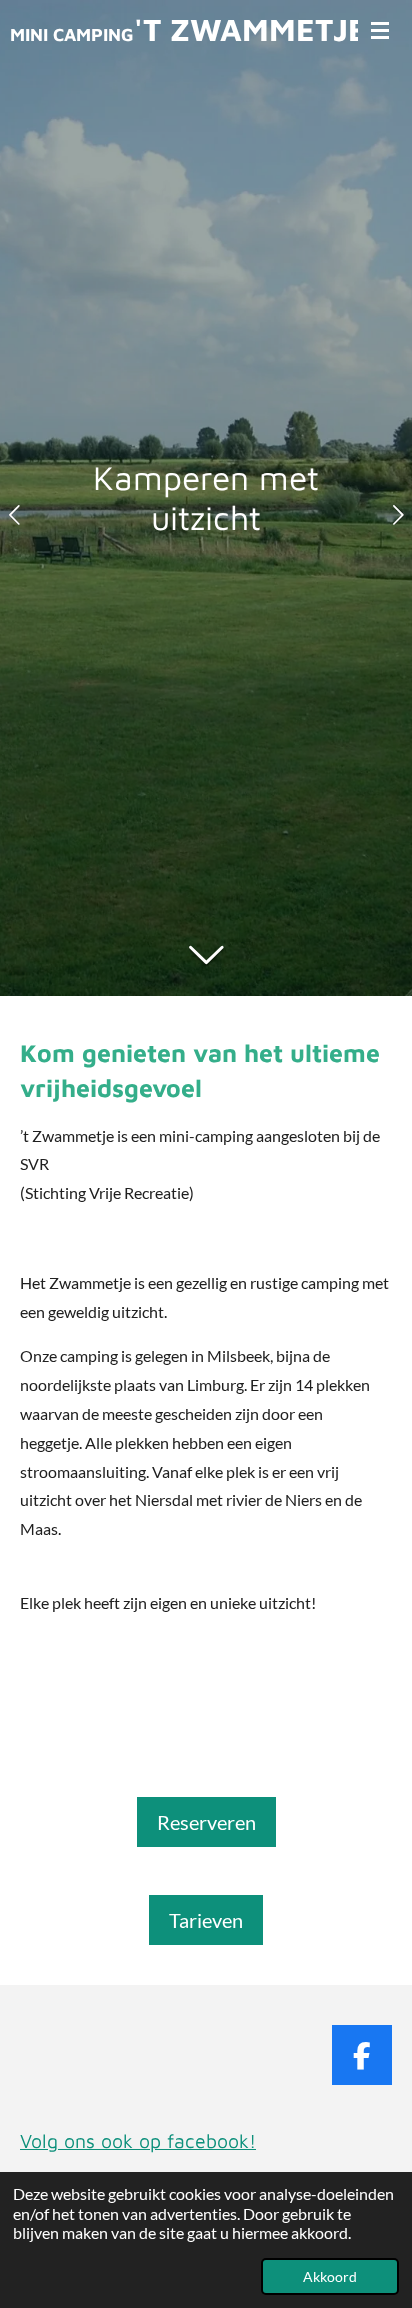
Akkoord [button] (330, 2276)
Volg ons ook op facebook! (138, 2140)
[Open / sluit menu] (380, 30)
